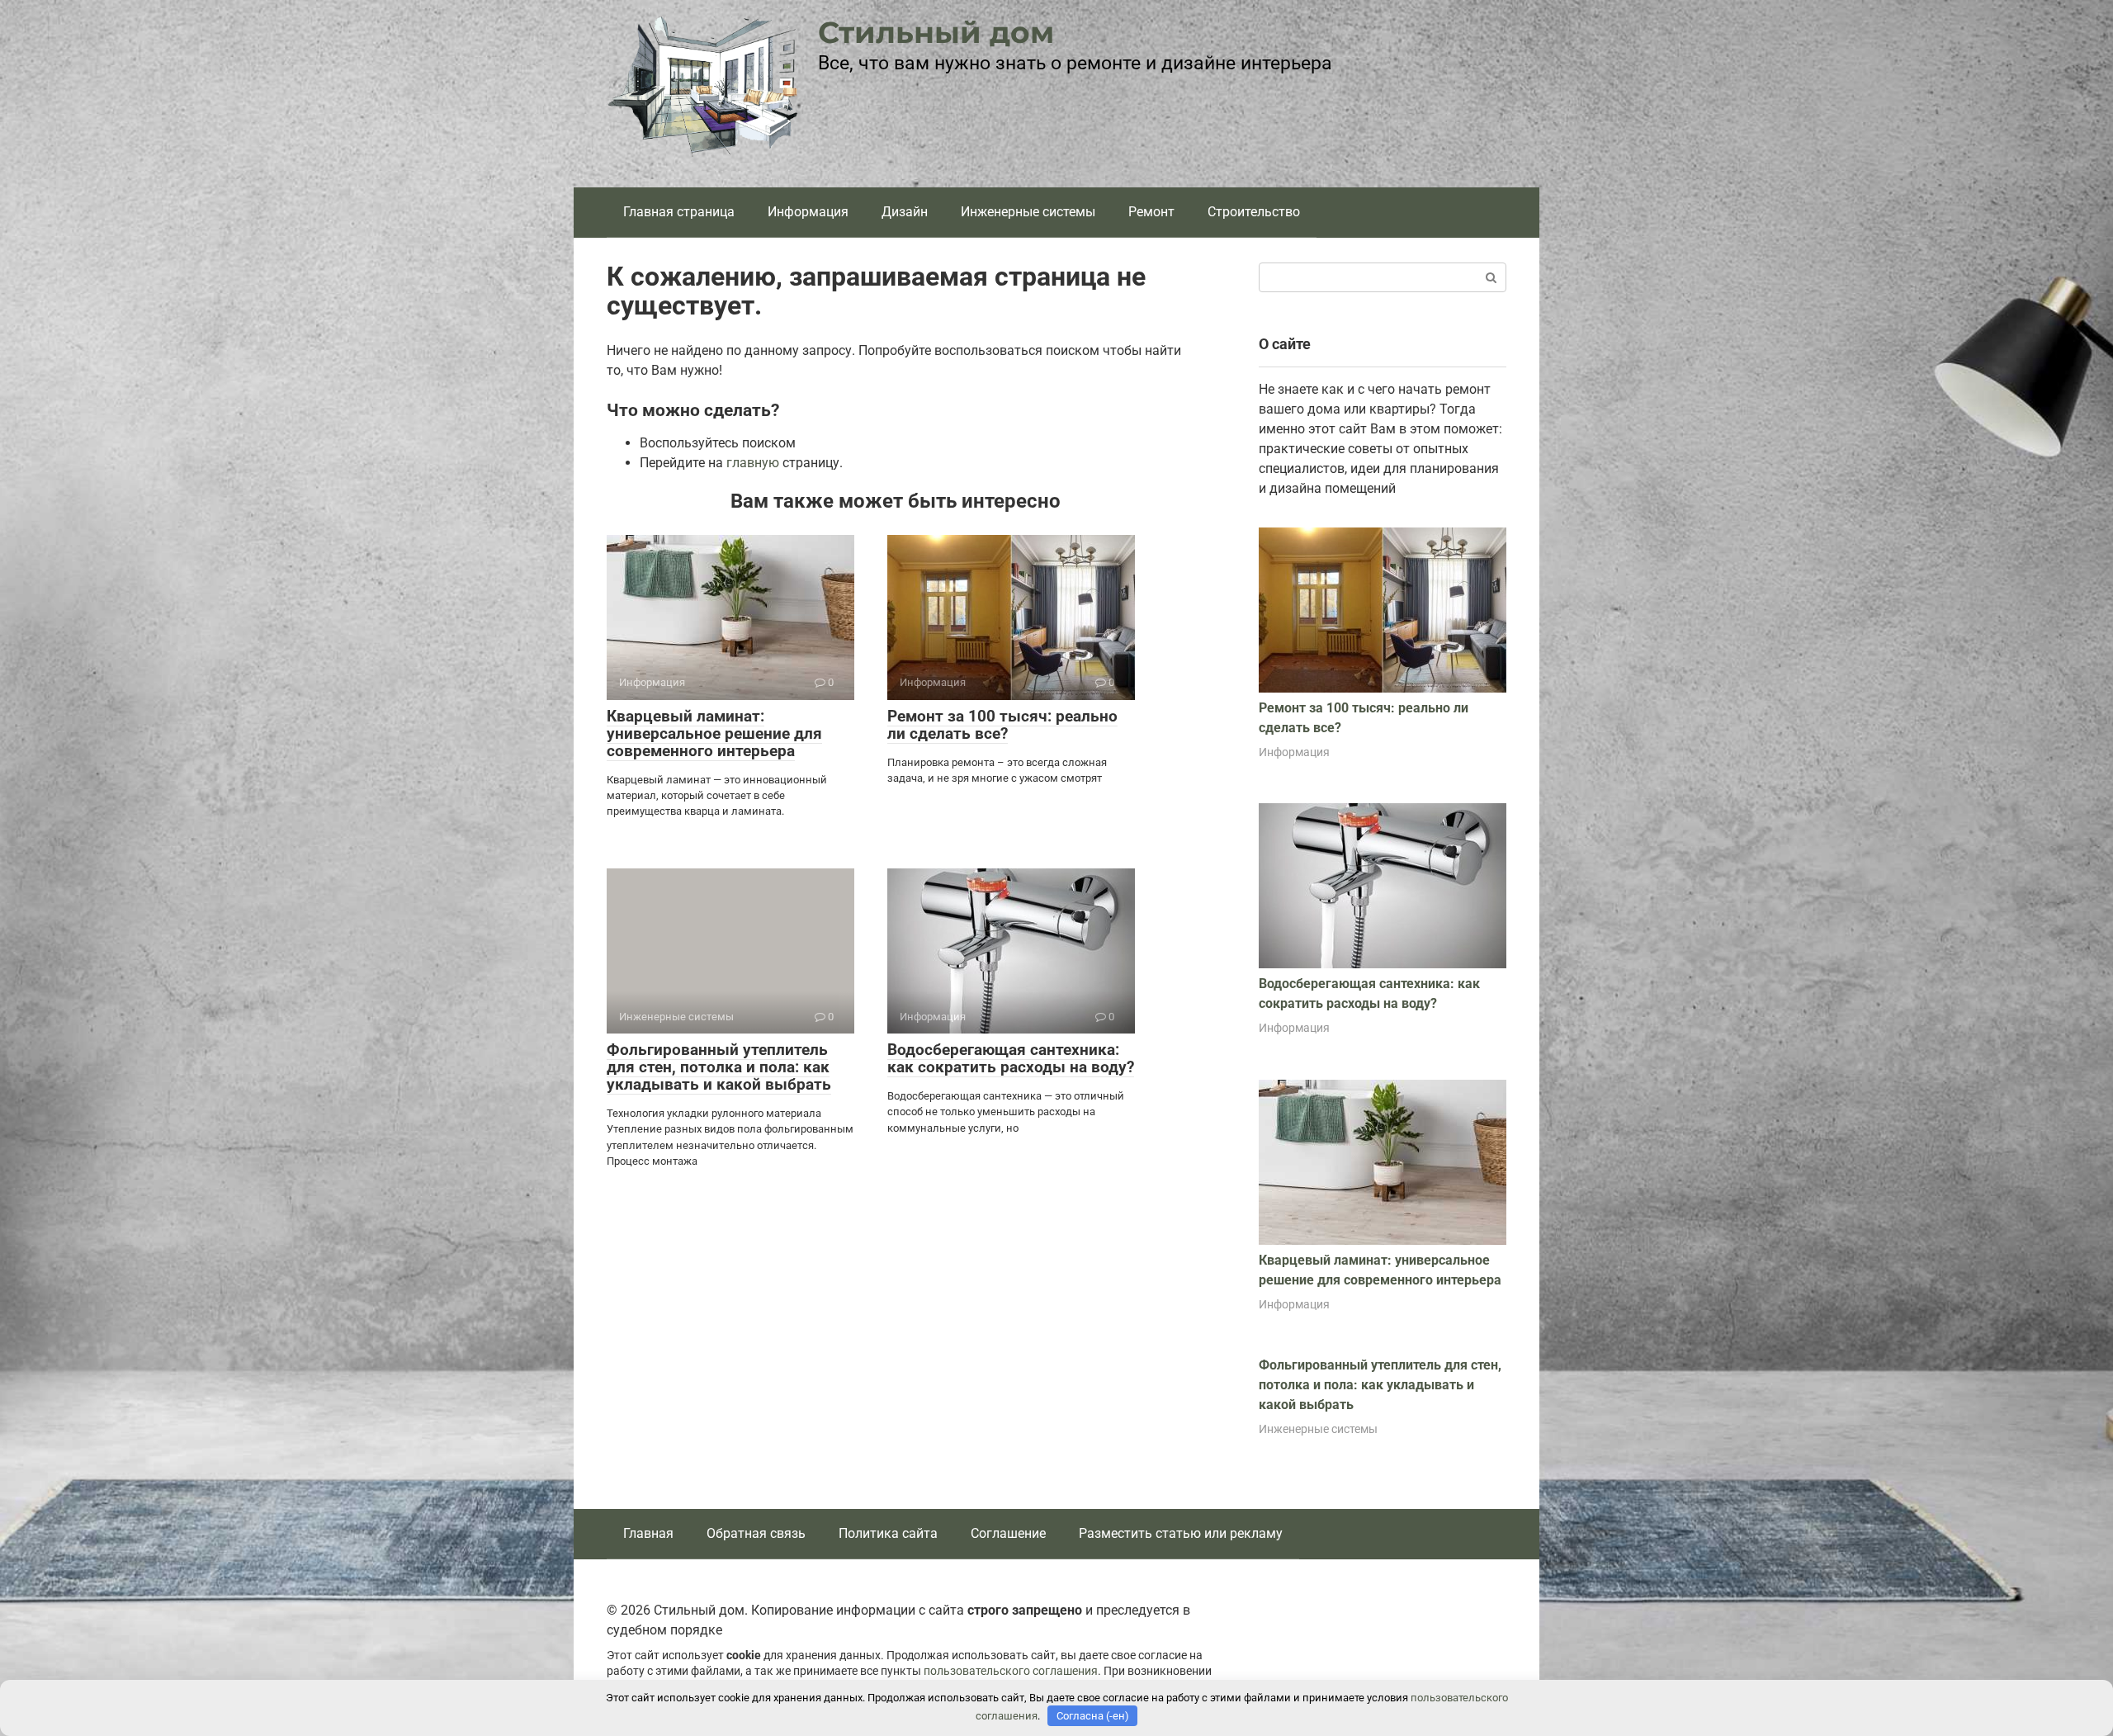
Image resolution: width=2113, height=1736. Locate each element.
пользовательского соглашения (1011, 1671)
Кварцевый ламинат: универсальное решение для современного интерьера (714, 733)
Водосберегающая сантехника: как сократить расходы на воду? (1011, 1058)
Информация (808, 212)
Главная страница (679, 212)
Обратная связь (756, 1533)
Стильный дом (936, 32)
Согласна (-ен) (1093, 1716)
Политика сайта (888, 1533)
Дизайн (905, 212)
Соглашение (1008, 1533)
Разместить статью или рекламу (1181, 1533)
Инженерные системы (1028, 212)
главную (753, 463)
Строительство (1254, 212)
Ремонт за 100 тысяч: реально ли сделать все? (1002, 725)
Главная (648, 1533)
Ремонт (1151, 212)
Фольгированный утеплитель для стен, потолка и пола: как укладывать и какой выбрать (719, 1067)
